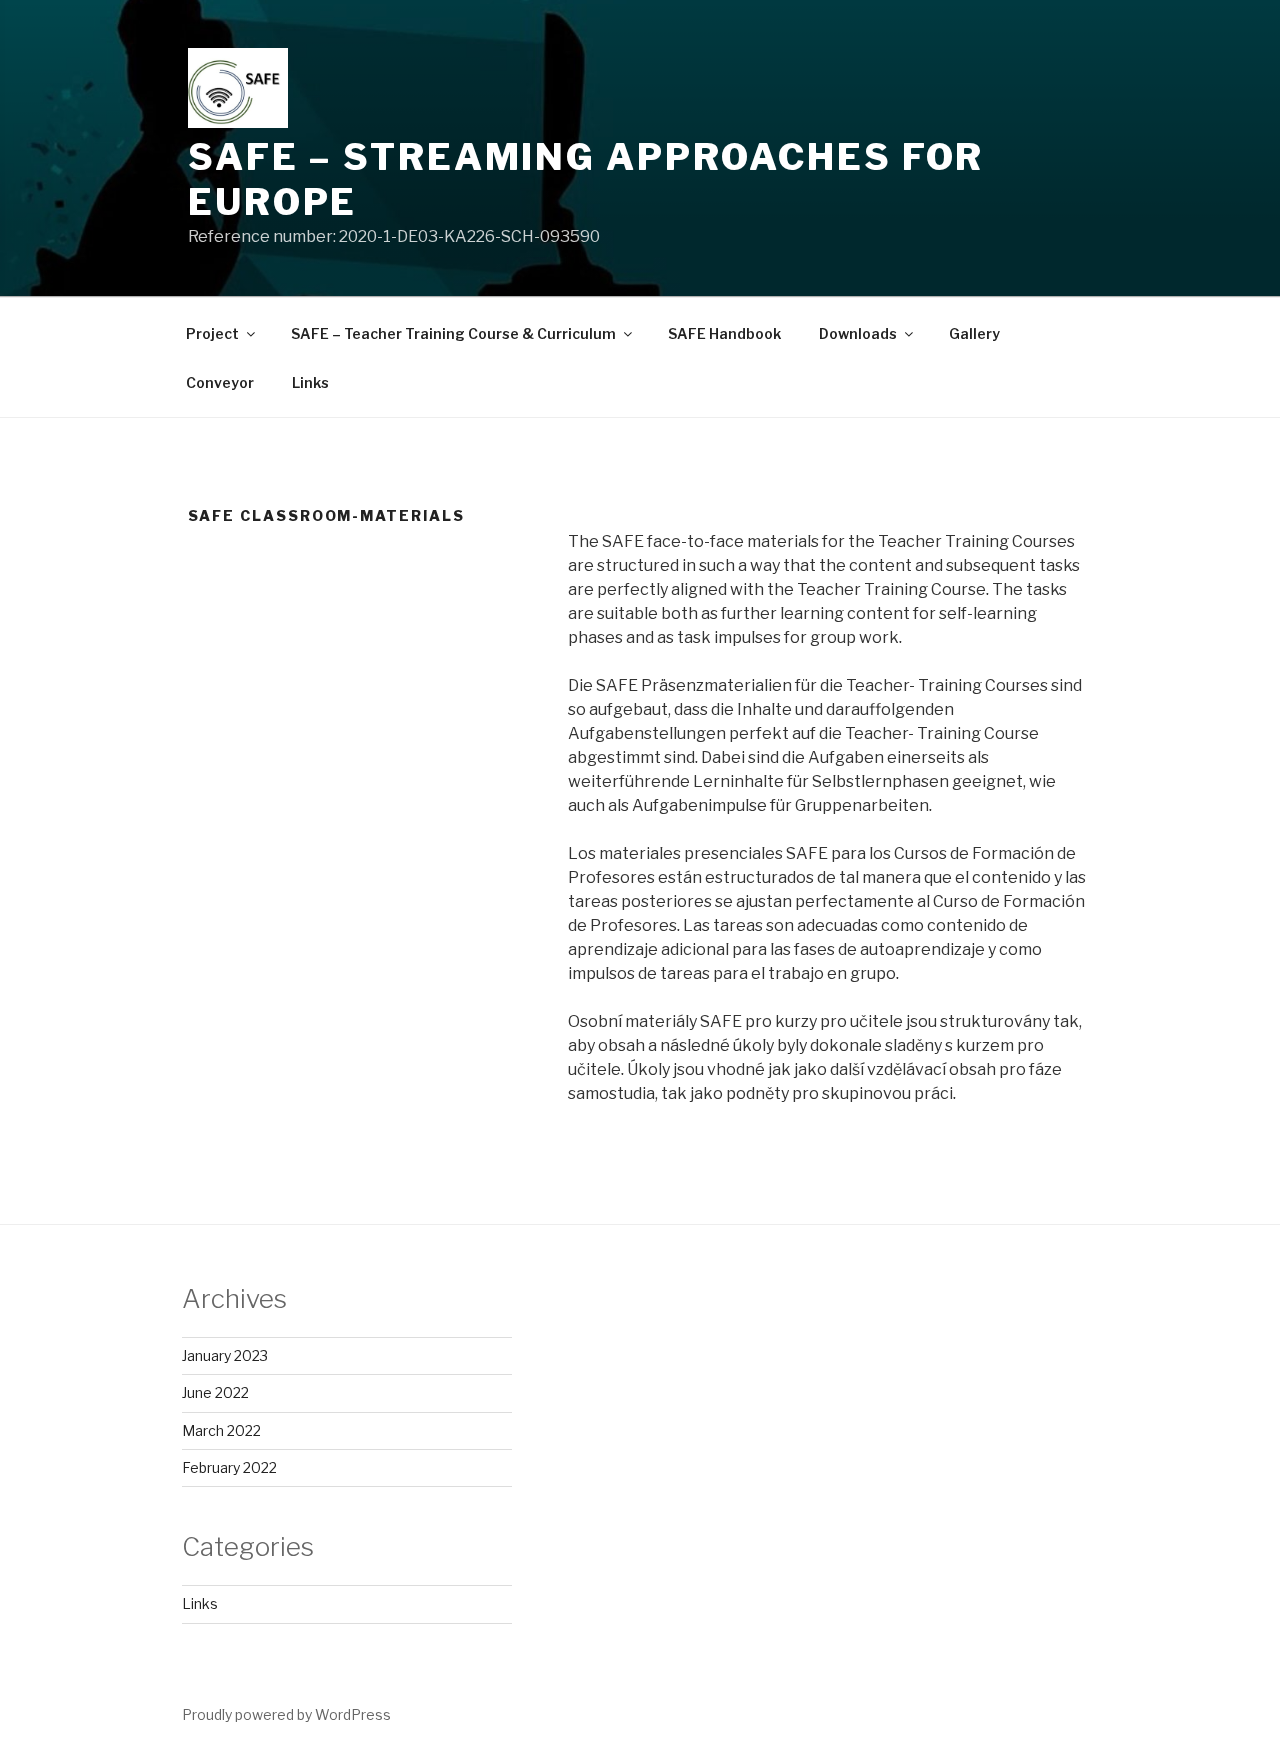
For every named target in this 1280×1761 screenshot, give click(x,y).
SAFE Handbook (724, 333)
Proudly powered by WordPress (286, 1714)
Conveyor (220, 382)
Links (310, 382)
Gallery (974, 333)
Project (212, 333)
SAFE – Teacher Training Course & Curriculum (453, 333)
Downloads (858, 333)
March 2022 (221, 1430)
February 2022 (229, 1467)
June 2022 (215, 1392)
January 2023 (225, 1355)
